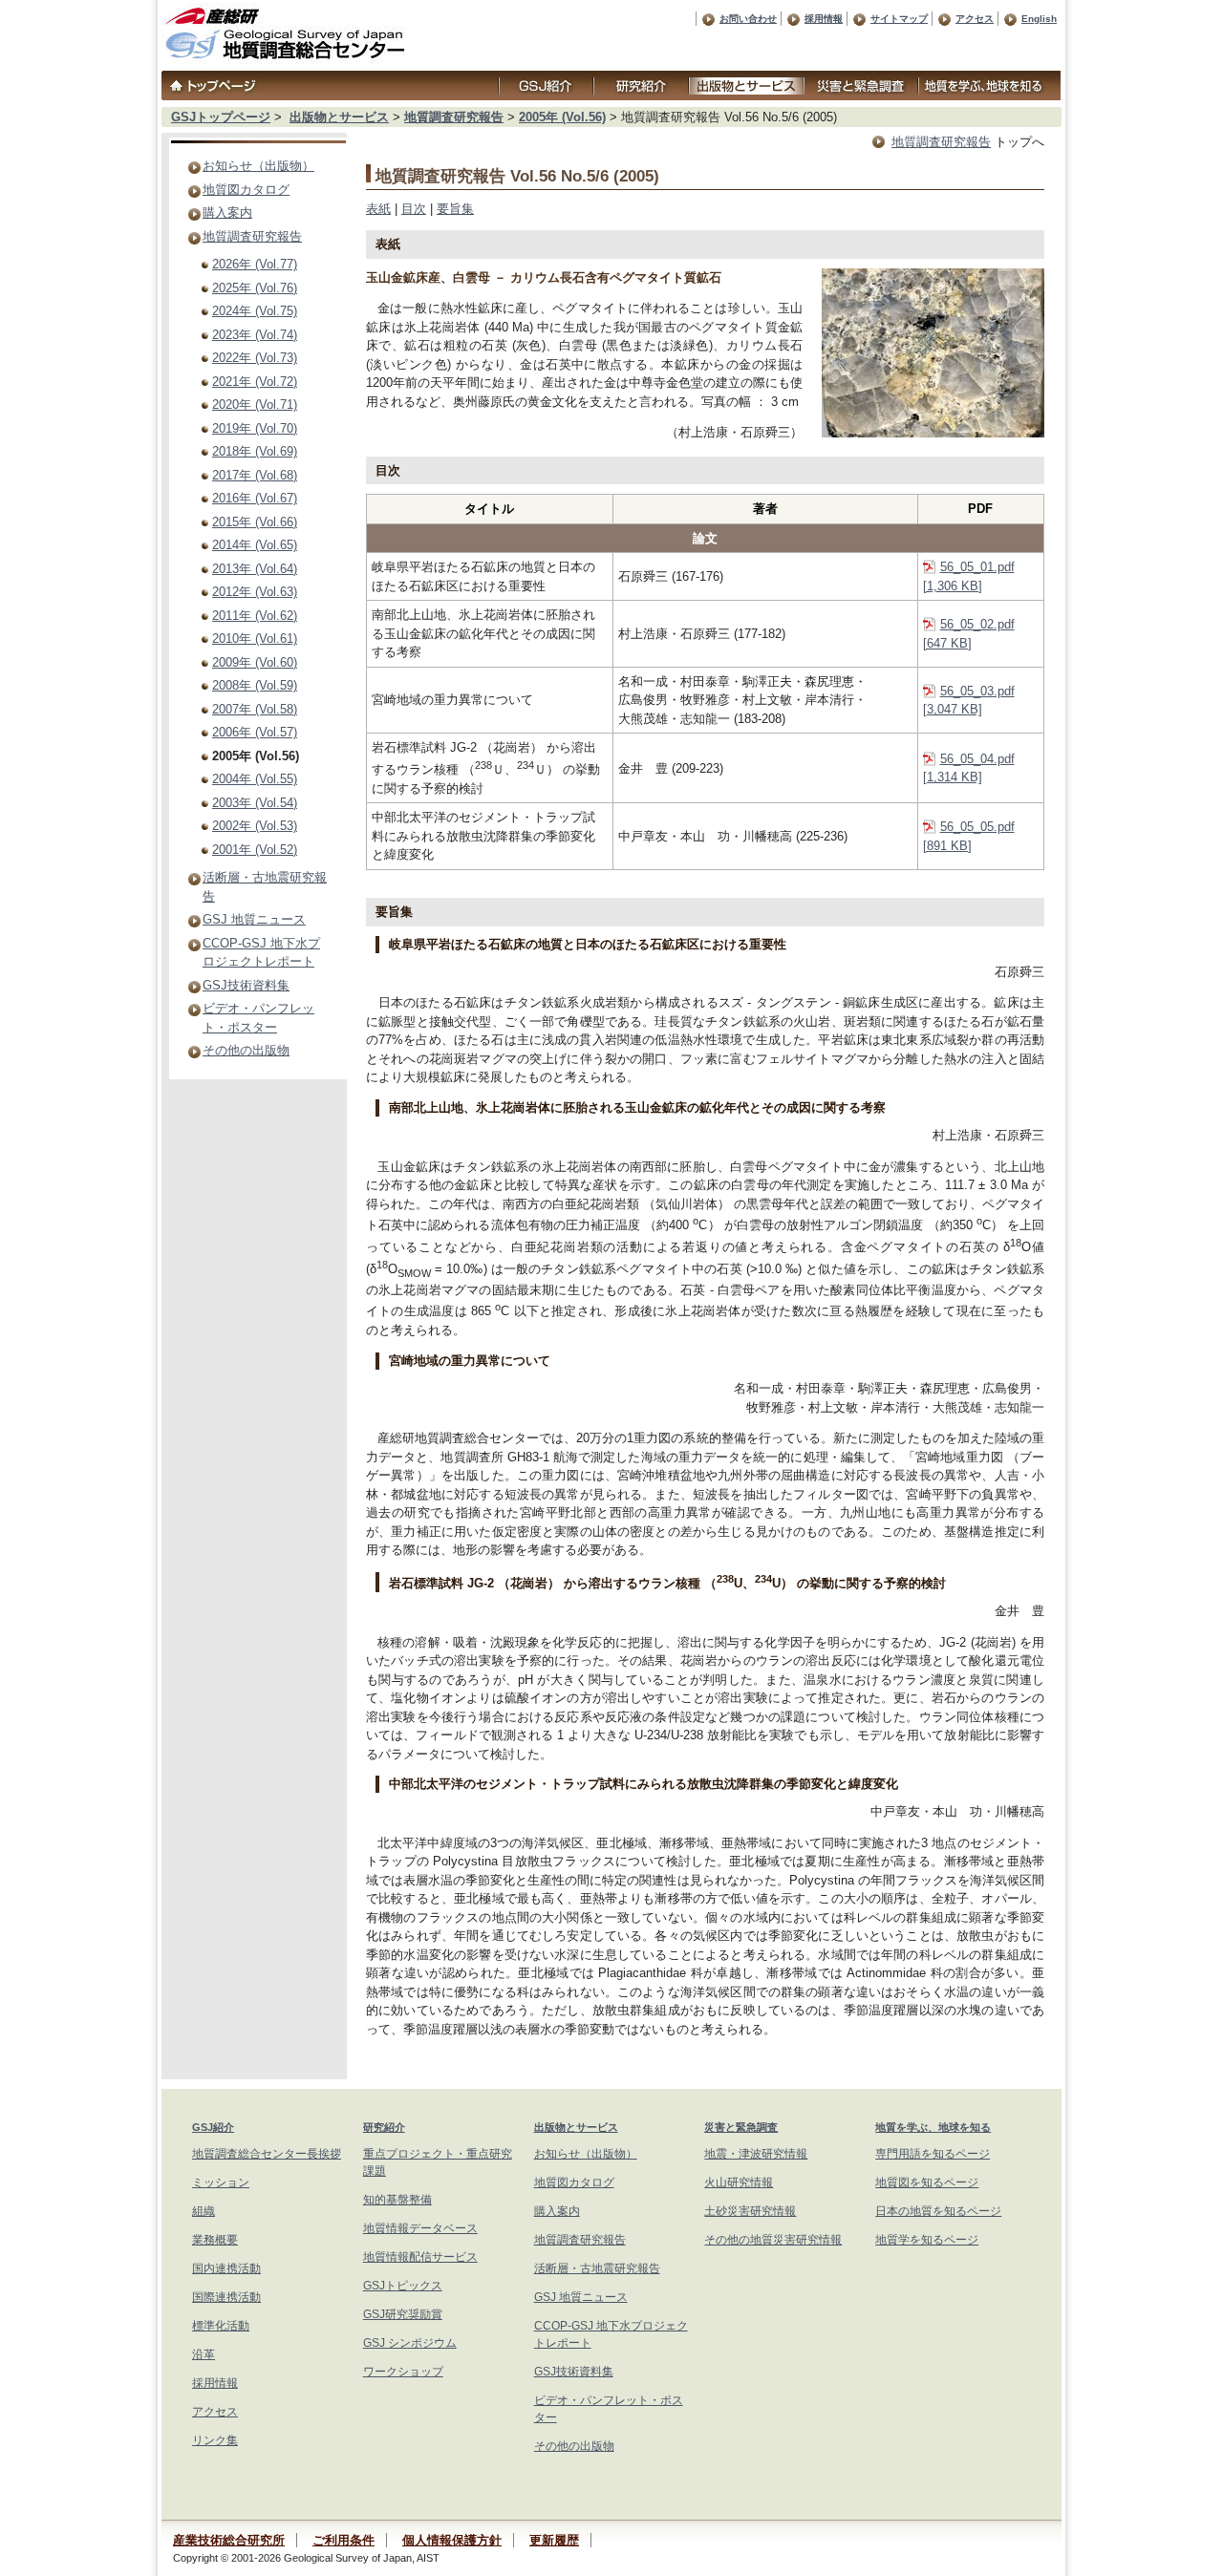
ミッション (221, 2182)
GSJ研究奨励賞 (403, 2314)
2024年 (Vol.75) (255, 311)
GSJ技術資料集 (246, 985)
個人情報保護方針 (452, 2540)
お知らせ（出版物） (258, 166)
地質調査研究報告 (454, 117)
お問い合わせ (748, 19)
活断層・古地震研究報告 (597, 2268)
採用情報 (824, 19)
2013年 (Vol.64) (255, 569)
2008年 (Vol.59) (255, 685)
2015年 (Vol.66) (255, 522)
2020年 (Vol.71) (255, 404)
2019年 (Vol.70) (255, 428)
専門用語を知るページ (933, 2154)
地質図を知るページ (927, 2182)
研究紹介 (384, 2127)
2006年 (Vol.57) (255, 732)
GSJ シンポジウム (410, 2343)
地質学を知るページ (927, 2240)
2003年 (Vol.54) (255, 803)
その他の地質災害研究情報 (773, 2240)
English (1039, 19)
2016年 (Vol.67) (255, 498)
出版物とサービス (339, 117)
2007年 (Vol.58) (255, 709)
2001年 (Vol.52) (255, 850)
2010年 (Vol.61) (255, 639)
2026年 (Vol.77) (255, 264)
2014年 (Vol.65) (255, 545)
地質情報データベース (420, 2228)
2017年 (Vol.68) (255, 475)
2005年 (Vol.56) (562, 117)
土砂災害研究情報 (750, 2211)
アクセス (975, 19)
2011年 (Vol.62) (255, 616)
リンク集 (215, 2440)
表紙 (378, 209)
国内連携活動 (226, 2268)
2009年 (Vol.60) (255, 662)
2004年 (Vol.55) (255, 779)
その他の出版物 (246, 1050)
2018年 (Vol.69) (255, 451)
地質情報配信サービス (420, 2257)
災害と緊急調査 (741, 2127)
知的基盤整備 (397, 2200)
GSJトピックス (403, 2286)
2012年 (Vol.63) (255, 592)
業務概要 (215, 2240)
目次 (414, 209)
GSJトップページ (221, 117)
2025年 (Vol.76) (255, 288)
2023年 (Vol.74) (255, 335)
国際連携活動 (226, 2297)
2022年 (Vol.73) (255, 358)
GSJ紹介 (213, 2127)
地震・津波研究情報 (756, 2154)
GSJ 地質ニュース (254, 919)
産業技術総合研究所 (229, 2540)
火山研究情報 (739, 2182)
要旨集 (455, 209)
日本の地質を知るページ (938, 2211)
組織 (204, 2211)
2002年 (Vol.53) (255, 826)
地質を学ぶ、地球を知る (933, 2127)
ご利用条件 (343, 2540)
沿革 (204, 2354)
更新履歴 (554, 2540)
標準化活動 (221, 2326)
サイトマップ (899, 19)
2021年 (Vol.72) (255, 382)
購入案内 (227, 213)
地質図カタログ (246, 190)
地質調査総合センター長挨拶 (267, 2154)
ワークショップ (403, 2372)
